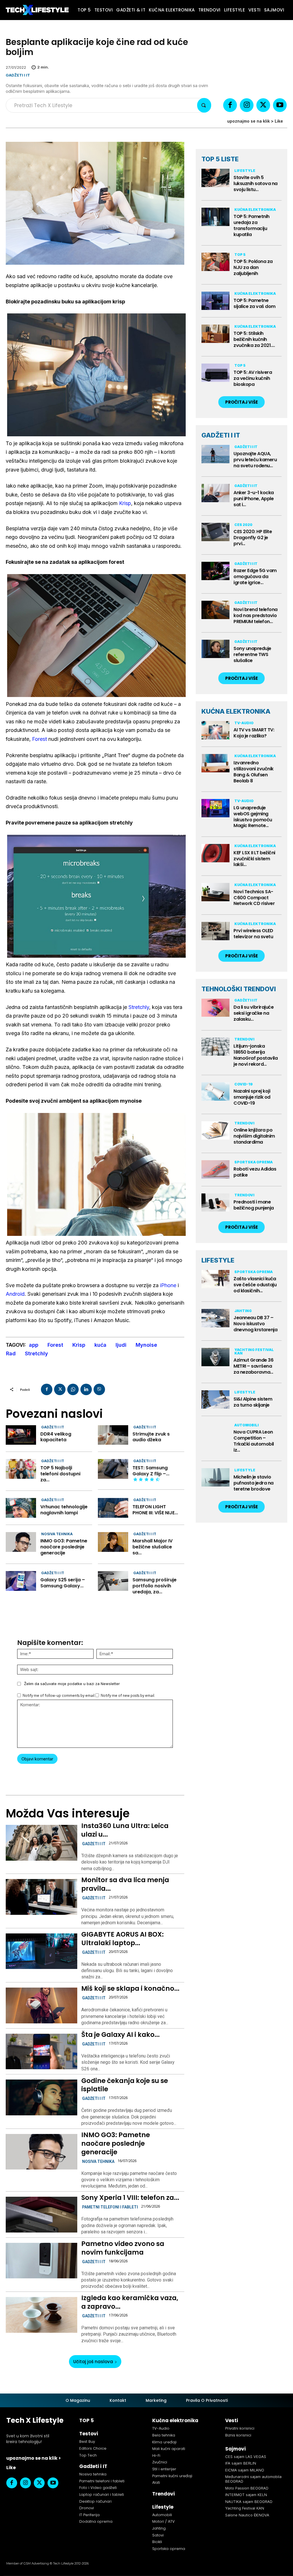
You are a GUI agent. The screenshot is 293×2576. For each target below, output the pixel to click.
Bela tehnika (164, 2435)
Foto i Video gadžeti (98, 2488)
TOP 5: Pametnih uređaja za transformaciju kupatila (252, 225)
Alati (156, 2482)
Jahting (243, 1311)
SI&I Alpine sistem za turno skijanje (253, 1402)
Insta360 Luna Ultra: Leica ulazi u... (125, 1830)
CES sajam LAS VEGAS (246, 2457)
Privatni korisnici (240, 2428)
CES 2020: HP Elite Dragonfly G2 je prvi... (253, 538)
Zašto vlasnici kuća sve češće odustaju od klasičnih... (255, 1285)
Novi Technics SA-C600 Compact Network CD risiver (254, 898)
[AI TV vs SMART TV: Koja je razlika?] (215, 730)
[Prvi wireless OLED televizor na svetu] (215, 931)
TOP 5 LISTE (220, 159)
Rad (11, 1353)
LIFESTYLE (218, 1260)
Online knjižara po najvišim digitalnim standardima (254, 1136)
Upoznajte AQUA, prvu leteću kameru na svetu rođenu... (255, 460)
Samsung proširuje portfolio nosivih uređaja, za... (155, 1586)
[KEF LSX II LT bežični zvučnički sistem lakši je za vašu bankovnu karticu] (215, 853)
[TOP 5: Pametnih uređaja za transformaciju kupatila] (215, 217)
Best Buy (87, 2441)
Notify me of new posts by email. (128, 1696)
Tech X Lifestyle (35, 2420)
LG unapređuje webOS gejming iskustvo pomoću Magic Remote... (253, 817)
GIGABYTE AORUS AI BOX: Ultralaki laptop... (122, 1939)
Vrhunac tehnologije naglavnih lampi (64, 1510)
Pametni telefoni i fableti (110, 2207)
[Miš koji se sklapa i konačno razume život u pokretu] (41, 2005)
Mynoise (146, 1345)
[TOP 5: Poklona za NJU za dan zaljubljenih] (215, 262)
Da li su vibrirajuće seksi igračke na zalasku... (254, 1013)
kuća (100, 1345)
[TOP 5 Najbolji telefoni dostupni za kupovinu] (21, 1469)
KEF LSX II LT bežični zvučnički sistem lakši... (254, 859)
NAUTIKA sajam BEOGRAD (249, 2502)
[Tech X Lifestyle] (37, 10)
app (34, 1345)
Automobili (247, 1425)
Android (15, 1294)
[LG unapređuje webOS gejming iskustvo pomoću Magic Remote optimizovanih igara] (215, 808)
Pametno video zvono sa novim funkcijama (123, 2248)
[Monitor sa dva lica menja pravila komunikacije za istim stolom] (41, 1897)
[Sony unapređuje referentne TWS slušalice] (215, 649)
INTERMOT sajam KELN (246, 2495)
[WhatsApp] (73, 1389)
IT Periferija (89, 2515)
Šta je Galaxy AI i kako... (120, 2035)
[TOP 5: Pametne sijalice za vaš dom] (215, 301)
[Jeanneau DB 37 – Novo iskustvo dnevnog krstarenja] (215, 1318)
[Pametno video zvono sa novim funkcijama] (41, 2261)
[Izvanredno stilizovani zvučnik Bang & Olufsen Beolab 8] (215, 763)
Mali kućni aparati (169, 2449)
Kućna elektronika (255, 210)
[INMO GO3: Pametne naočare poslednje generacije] (21, 1542)
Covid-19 (243, 1084)
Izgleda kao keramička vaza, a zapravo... (130, 2302)
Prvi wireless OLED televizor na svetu (253, 934)
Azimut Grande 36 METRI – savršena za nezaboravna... (253, 1366)
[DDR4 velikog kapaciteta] (21, 1435)
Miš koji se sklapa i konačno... (130, 1988)
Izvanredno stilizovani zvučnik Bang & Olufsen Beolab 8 (254, 772)
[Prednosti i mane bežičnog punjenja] (215, 1203)
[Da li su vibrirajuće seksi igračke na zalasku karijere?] (215, 1008)
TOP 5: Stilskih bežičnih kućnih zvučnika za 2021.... (254, 339)
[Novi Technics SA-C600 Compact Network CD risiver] (215, 892)
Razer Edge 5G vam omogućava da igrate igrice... (255, 577)
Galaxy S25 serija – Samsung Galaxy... (63, 1583)
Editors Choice (93, 2448)
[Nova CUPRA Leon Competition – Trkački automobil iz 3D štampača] (215, 1432)
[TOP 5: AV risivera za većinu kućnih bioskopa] (215, 373)
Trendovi (244, 1039)
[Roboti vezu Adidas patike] (215, 1169)
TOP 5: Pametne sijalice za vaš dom (255, 303)
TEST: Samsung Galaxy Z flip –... (151, 1471)
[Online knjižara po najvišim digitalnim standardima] (215, 1130)
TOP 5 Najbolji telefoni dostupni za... (60, 1474)
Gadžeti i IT (18, 75)
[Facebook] (230, 105)
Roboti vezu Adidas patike (255, 1172)
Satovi (158, 2535)
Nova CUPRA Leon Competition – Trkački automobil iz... (254, 1441)
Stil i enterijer (164, 2469)
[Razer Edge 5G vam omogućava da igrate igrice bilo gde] (215, 571)
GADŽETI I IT (221, 435)
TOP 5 (240, 255)
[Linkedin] (86, 1389)
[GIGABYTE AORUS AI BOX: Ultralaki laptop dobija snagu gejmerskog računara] (41, 1951)
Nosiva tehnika (57, 1534)
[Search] (204, 105)
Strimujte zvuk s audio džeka (151, 1437)
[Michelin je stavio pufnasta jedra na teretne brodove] (215, 1477)
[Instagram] (247, 105)
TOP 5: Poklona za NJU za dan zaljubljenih (253, 267)
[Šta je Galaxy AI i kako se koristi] (41, 2052)
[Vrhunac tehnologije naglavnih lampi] (21, 1508)
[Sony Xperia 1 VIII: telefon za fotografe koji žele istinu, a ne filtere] (41, 2215)
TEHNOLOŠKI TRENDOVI (239, 989)
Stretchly (139, 1007)
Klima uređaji (164, 2442)
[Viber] (99, 1389)
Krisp (125, 503)
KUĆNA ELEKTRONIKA (236, 711)
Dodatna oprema (96, 2521)
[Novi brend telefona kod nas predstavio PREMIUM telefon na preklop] (215, 610)
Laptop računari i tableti (102, 2494)
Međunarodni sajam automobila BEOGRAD (253, 2479)
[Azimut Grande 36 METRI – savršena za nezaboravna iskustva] (215, 1357)
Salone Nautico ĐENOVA (247, 2515)
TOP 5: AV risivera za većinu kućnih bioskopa (253, 378)
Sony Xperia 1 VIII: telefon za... (130, 2198)
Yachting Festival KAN (254, 1351)
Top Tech (88, 2455)
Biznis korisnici (238, 2435)
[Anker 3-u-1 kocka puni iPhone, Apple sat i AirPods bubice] (215, 493)
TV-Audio (244, 723)
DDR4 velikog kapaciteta (56, 1437)
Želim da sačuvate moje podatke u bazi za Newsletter (72, 1684)
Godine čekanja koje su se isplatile (125, 2085)
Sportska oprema (254, 1162)
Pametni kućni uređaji (172, 2476)
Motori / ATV (164, 2521)
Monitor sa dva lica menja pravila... (125, 1884)
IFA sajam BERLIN (241, 2463)
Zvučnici (160, 2462)
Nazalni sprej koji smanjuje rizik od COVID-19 (252, 1097)
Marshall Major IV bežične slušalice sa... (153, 1547)
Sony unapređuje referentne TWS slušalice (252, 654)
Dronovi (87, 2508)
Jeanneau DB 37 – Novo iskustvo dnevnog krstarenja (255, 1324)
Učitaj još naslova (93, 2362)
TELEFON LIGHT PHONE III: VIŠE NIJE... (155, 1510)
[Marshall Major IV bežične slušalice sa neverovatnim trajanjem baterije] (113, 1542)
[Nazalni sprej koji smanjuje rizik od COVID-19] (215, 1091)
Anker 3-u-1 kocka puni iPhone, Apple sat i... (254, 499)
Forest (39, 739)
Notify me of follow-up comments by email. (59, 1696)
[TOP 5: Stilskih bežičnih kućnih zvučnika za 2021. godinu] (215, 334)
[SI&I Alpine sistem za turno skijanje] (215, 1399)
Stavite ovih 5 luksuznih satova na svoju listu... (256, 183)
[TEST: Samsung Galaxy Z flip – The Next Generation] (113, 1469)
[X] (263, 105)
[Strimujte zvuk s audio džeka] (113, 1435)
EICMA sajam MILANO (245, 2470)
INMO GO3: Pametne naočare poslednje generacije (64, 1547)
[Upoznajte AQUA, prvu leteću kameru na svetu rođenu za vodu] (215, 454)
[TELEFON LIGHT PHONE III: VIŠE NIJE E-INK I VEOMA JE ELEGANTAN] (113, 1508)
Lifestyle (245, 171)
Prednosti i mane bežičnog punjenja (254, 1205)
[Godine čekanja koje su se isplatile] (41, 2097)
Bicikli (157, 2542)
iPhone (168, 1285)
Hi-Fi (156, 2456)
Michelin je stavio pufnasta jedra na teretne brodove (254, 1483)
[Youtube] (280, 105)
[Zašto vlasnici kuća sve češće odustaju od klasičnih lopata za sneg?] (215, 1279)
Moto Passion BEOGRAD (247, 2488)
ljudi (121, 1345)
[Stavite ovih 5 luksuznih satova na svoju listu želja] (215, 178)
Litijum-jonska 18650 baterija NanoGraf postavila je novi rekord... (256, 1055)
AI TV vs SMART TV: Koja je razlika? (254, 733)
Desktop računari (95, 2501)
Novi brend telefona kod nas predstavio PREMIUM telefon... (256, 615)
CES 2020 (243, 525)
